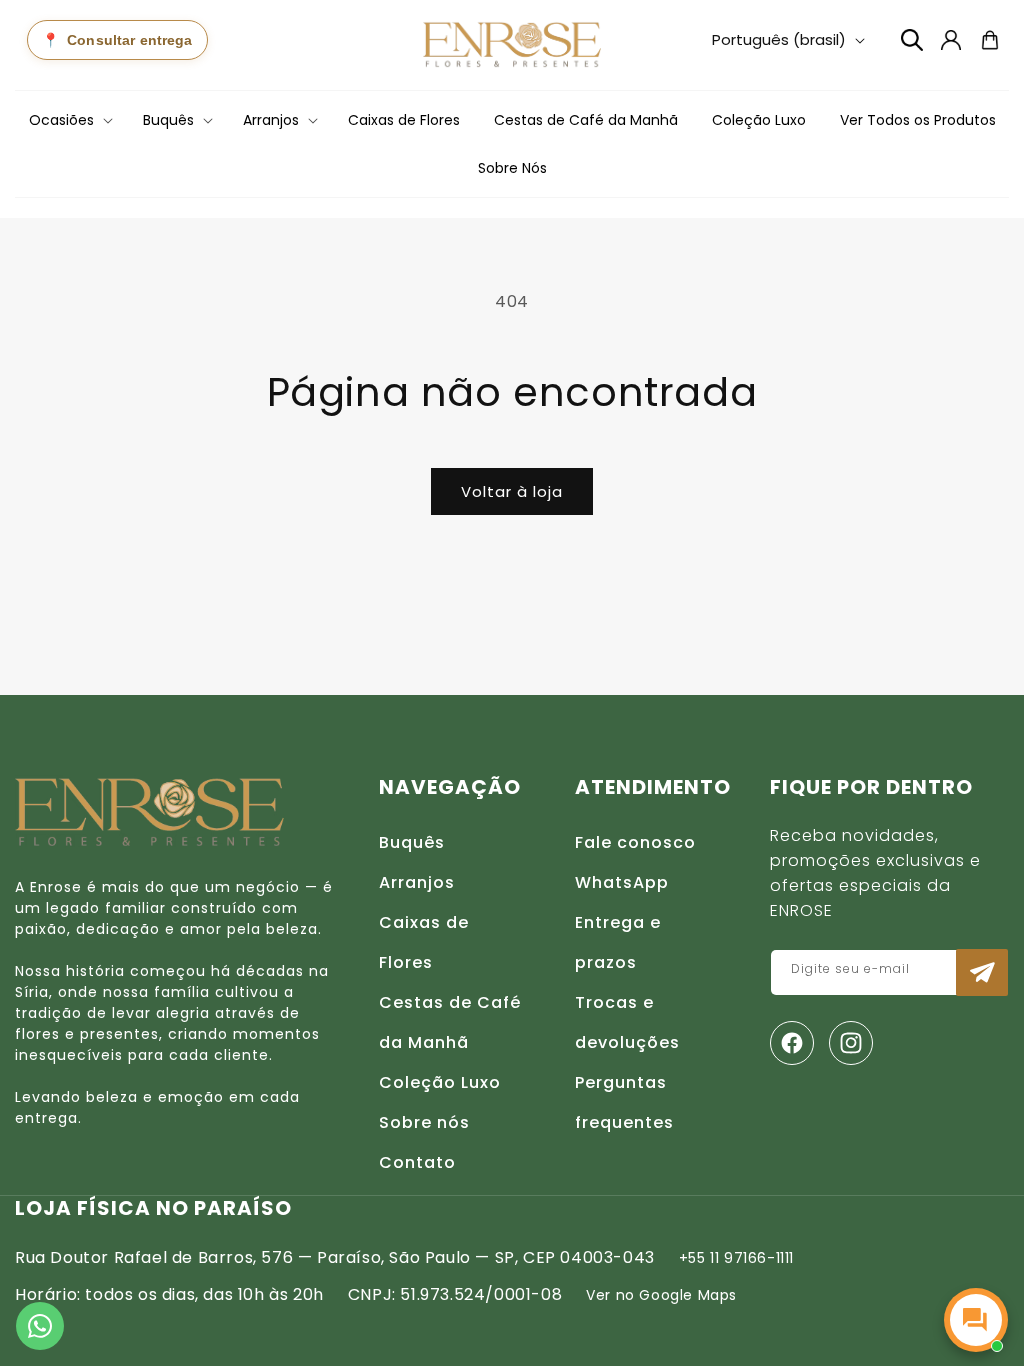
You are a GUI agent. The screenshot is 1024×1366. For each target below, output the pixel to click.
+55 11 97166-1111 (736, 1258)
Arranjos (417, 882)
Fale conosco (635, 842)
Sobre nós (424, 1122)
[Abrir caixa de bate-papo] (976, 1320)
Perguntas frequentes (624, 1102)
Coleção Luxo (440, 1082)
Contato (417, 1162)
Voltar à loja (512, 491)
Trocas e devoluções (627, 1022)
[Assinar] (982, 972)
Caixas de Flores (424, 942)
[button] (69, 120)
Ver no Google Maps (661, 1295)
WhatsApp (622, 882)
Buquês (412, 842)
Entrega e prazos (618, 942)
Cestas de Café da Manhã (450, 1022)
